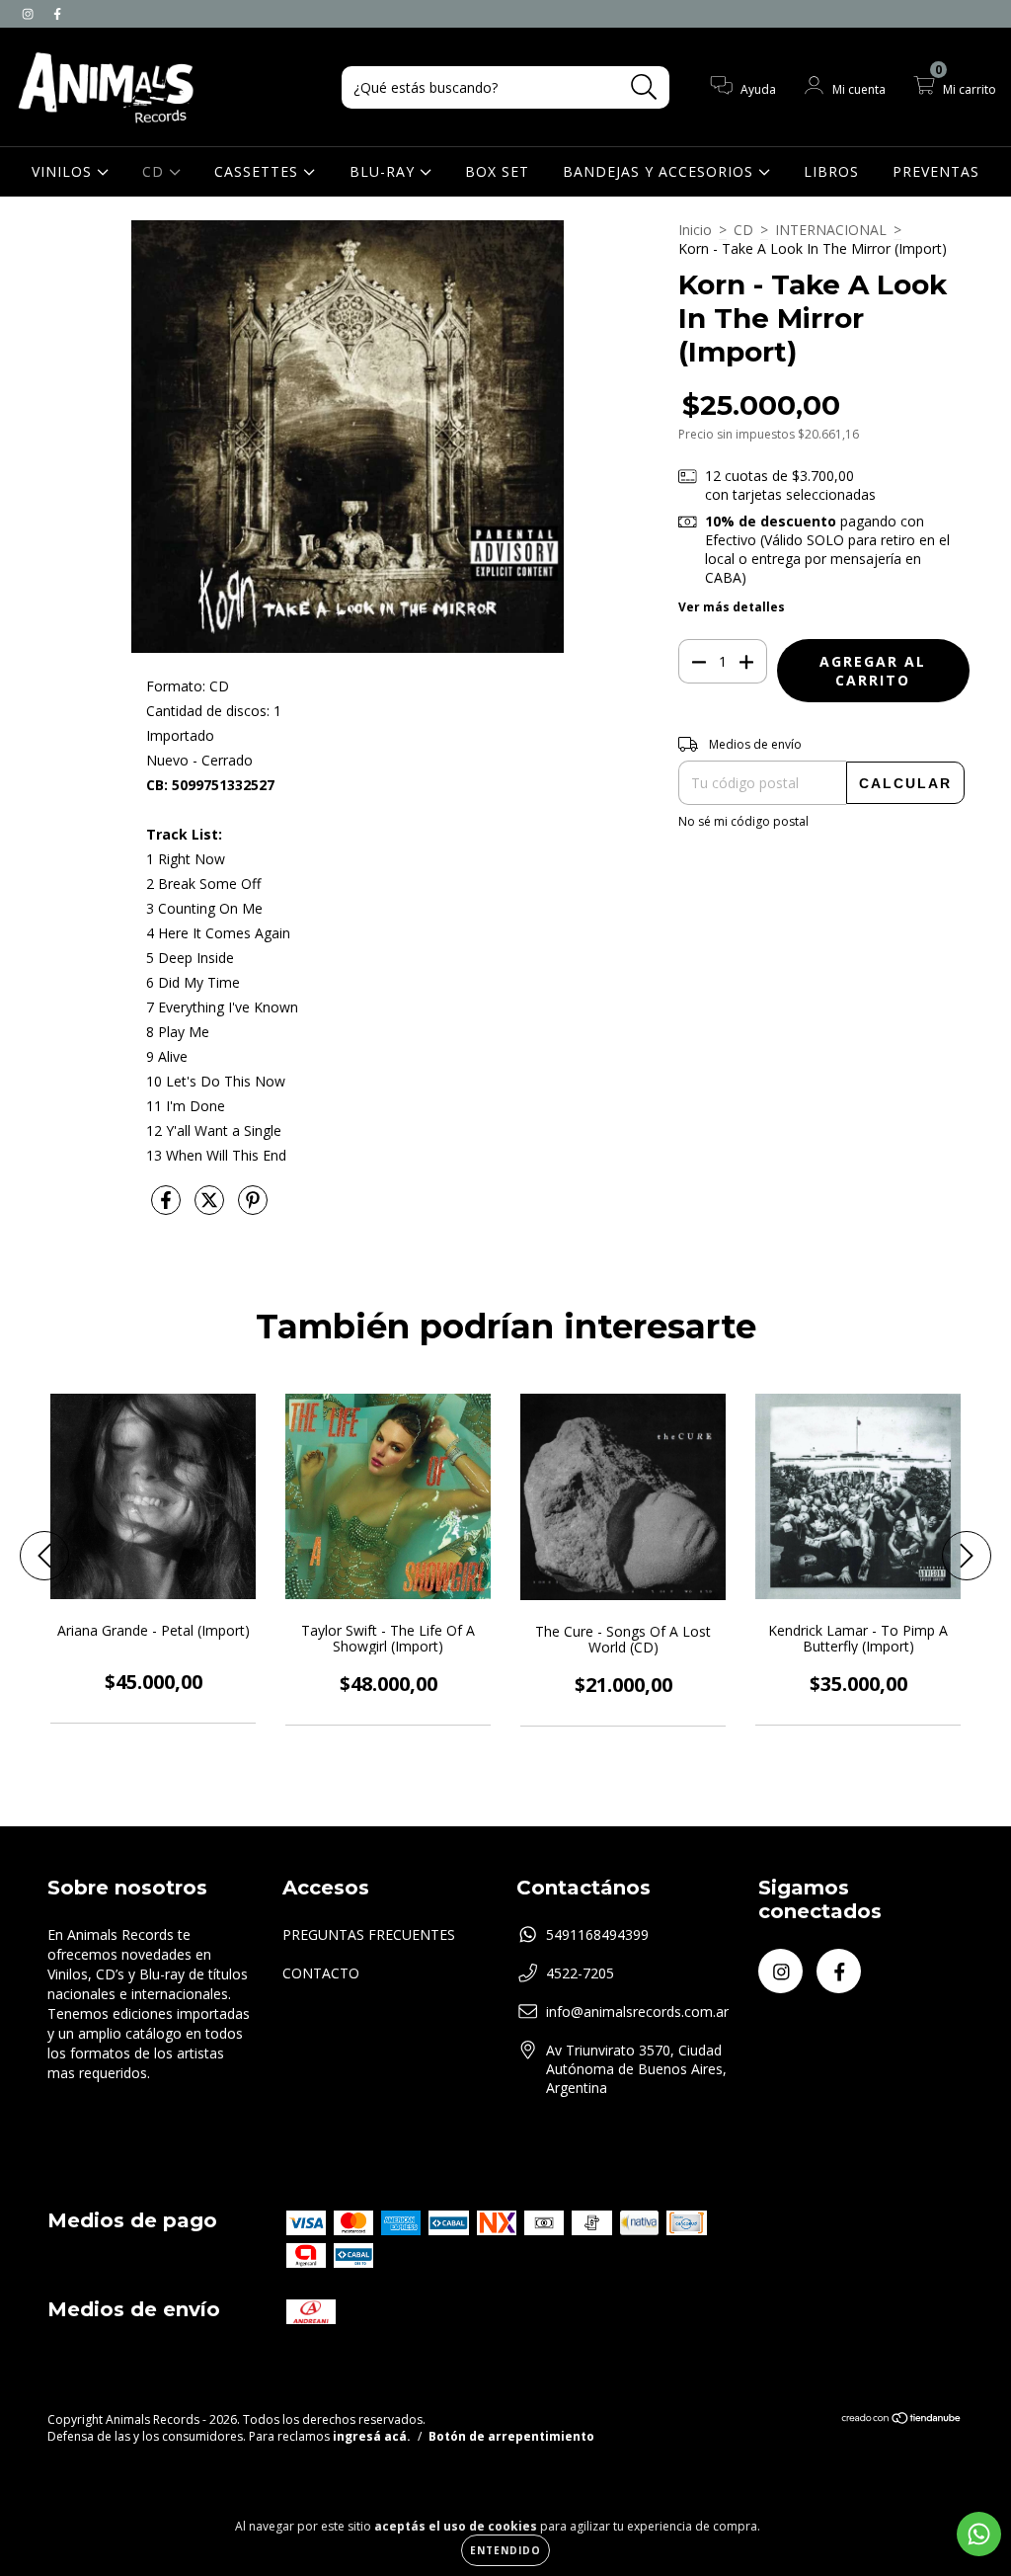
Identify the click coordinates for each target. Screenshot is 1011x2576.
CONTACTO (321, 1973)
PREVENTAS (936, 171)
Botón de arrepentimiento (511, 2436)
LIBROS (831, 171)
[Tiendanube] (902, 2420)
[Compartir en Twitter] (211, 1207)
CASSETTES (259, 171)
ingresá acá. (372, 2436)
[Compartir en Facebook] (168, 1207)
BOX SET (497, 171)
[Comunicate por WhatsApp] (979, 2534)
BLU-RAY (385, 171)
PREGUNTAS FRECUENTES (369, 1934)
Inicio (695, 230)
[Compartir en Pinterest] (253, 1207)
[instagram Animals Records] (30, 13)
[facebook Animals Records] (57, 13)
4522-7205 (580, 1973)
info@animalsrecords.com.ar (637, 2012)
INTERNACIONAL (831, 230)
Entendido (505, 2550)
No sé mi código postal (743, 821)
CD (156, 171)
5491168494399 (597, 1934)
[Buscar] (644, 87)
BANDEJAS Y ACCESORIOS (661, 171)
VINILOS (64, 171)
